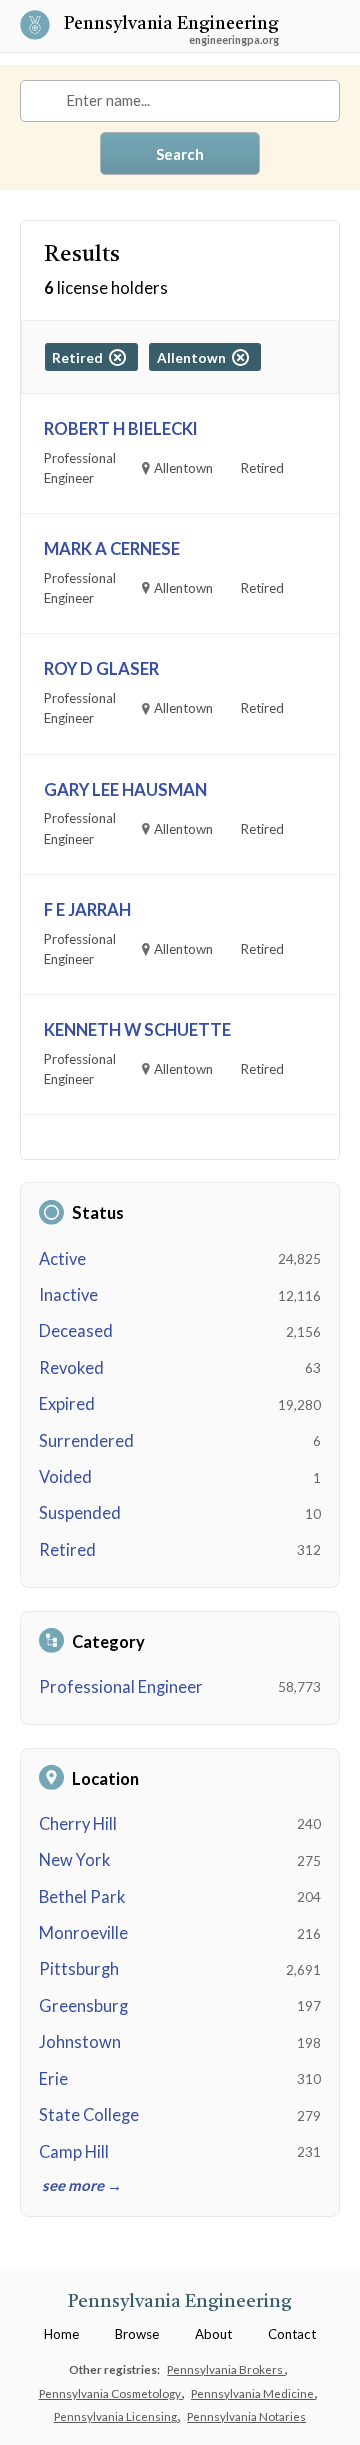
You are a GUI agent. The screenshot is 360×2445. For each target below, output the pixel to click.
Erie (53, 2079)
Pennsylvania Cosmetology (111, 2393)
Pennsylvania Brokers (226, 2369)
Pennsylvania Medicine (253, 2393)
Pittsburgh (79, 1969)
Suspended (80, 1513)
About (213, 2334)
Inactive (68, 1295)
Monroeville (83, 1933)
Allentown (194, 358)
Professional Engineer (121, 1687)
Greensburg (83, 2006)
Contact (292, 2334)
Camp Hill (74, 2152)
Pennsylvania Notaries (246, 2416)
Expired (67, 1404)
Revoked (71, 1368)
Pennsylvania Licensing (116, 2416)
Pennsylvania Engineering (171, 25)
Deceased (76, 1331)
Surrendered (86, 1441)
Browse (137, 2334)
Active (62, 1259)
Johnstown (80, 2042)
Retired (67, 1550)
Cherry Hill (78, 1824)
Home (61, 2334)
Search (180, 154)
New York (74, 1860)
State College (89, 2115)
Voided (65, 1477)
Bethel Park (82, 1897)
